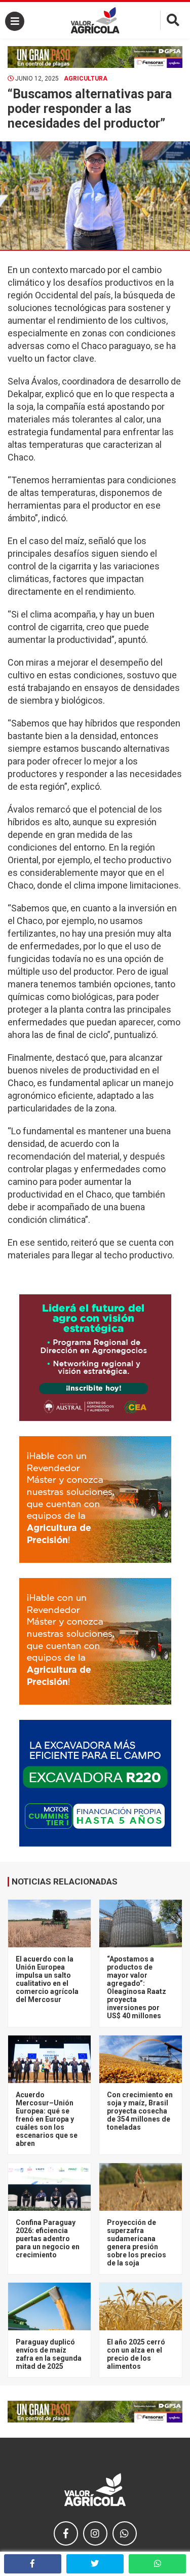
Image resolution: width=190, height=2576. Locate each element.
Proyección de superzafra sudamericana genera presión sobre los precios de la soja (137, 2243)
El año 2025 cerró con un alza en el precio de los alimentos (136, 2354)
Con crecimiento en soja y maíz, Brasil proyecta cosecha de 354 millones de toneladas (140, 2111)
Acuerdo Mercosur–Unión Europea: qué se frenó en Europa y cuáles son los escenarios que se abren (47, 2119)
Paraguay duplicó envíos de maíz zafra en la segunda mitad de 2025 (49, 2354)
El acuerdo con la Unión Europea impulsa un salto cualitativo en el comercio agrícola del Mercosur (47, 1979)
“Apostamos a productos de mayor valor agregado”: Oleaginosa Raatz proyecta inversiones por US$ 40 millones (137, 1987)
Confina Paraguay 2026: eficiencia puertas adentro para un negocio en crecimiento (48, 2239)
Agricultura (86, 79)
